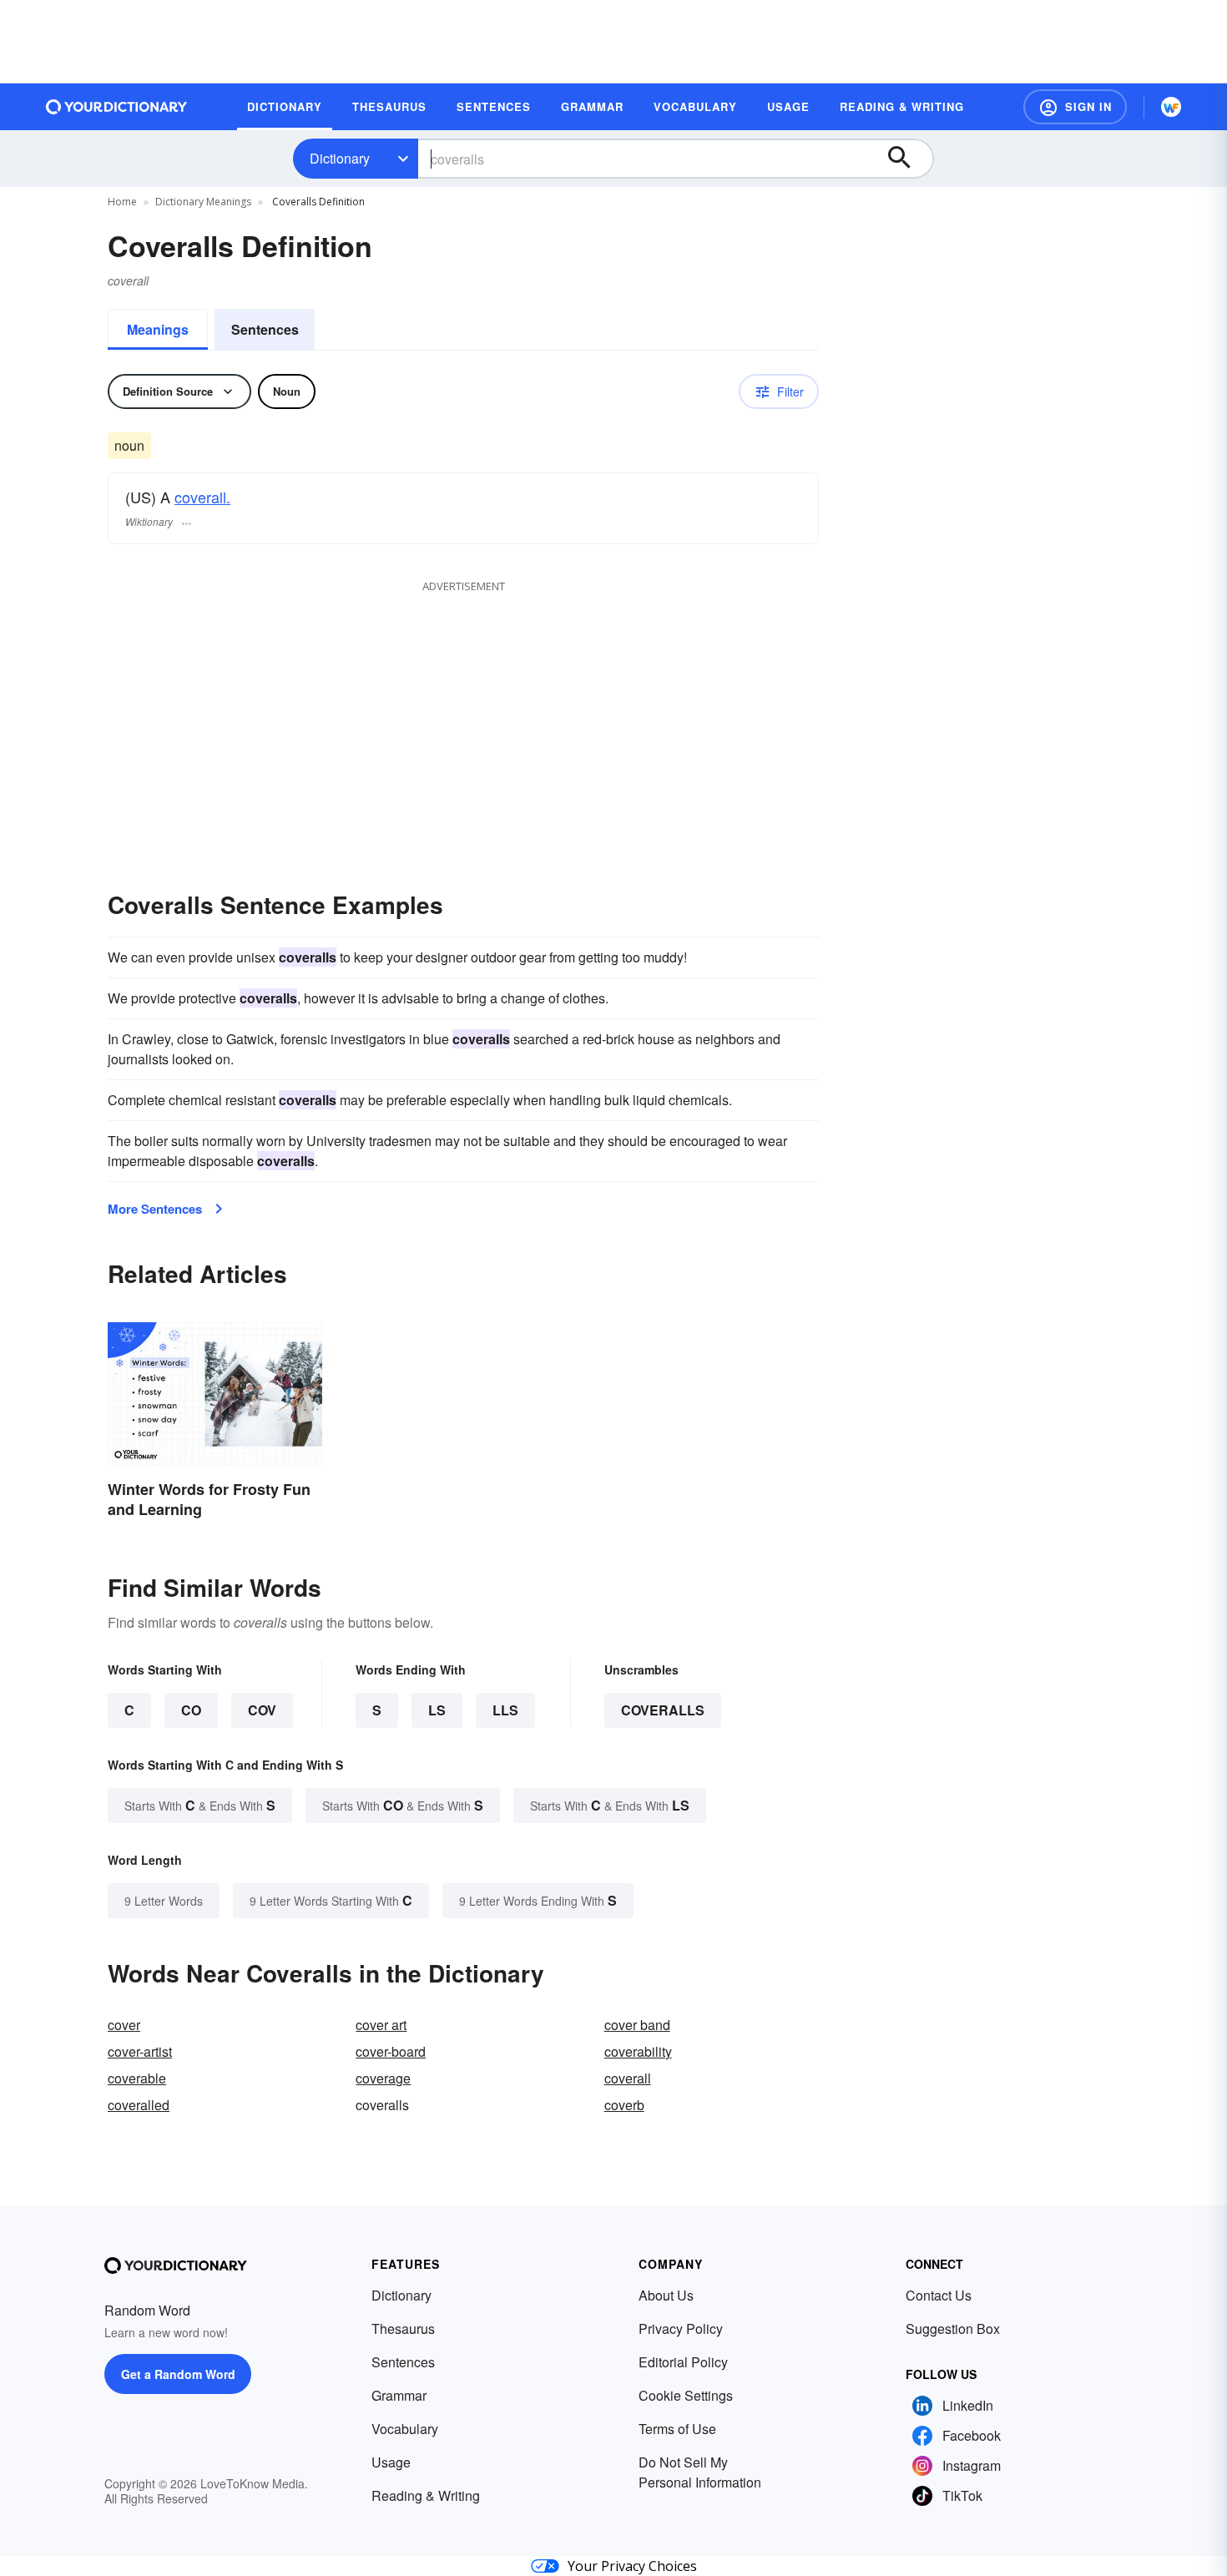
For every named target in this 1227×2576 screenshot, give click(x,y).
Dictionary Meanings (203, 202)
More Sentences (155, 1209)
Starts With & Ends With (200, 1805)
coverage (383, 2078)
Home (122, 202)
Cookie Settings (686, 2395)
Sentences (265, 329)
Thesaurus (403, 2329)
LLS (505, 1710)
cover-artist (140, 2051)
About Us (666, 2295)
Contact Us (939, 2295)
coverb (624, 2105)
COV (262, 1710)
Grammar (399, 2395)
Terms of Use (677, 2429)
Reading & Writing (426, 2495)
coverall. (202, 497)
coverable (137, 2078)
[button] (1075, 107)
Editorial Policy (683, 2362)
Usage (391, 2462)
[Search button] (907, 159)
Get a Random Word (178, 2374)
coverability (638, 2051)
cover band (637, 2025)
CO (191, 1710)
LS (437, 1710)
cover (124, 2025)
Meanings (158, 329)
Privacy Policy (681, 2329)
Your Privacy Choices (632, 2566)
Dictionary (340, 158)
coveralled (139, 2105)
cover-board (391, 2051)
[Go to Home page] (117, 107)
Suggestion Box (953, 2329)
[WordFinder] (1171, 107)
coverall (628, 2078)
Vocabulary (405, 2429)
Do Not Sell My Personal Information (700, 2472)
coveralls (663, 1710)
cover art (381, 2025)
